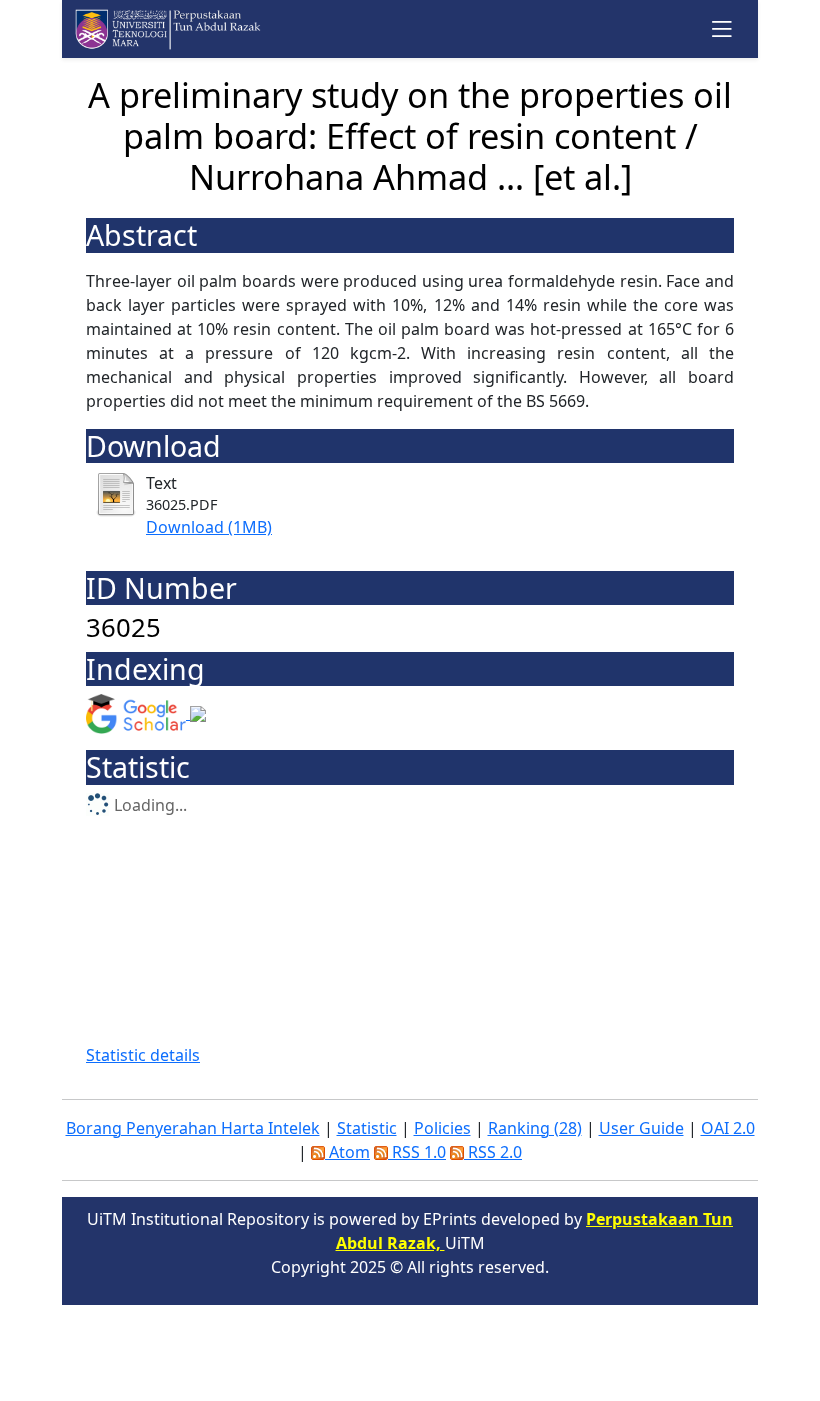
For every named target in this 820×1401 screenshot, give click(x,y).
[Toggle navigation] (722, 28)
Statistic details (143, 1055)
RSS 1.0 (417, 1152)
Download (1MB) (209, 527)
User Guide (641, 1128)
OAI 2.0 (728, 1128)
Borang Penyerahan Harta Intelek (193, 1128)
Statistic (367, 1128)
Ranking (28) (535, 1128)
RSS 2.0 (493, 1152)
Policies (442, 1128)
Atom (347, 1152)
